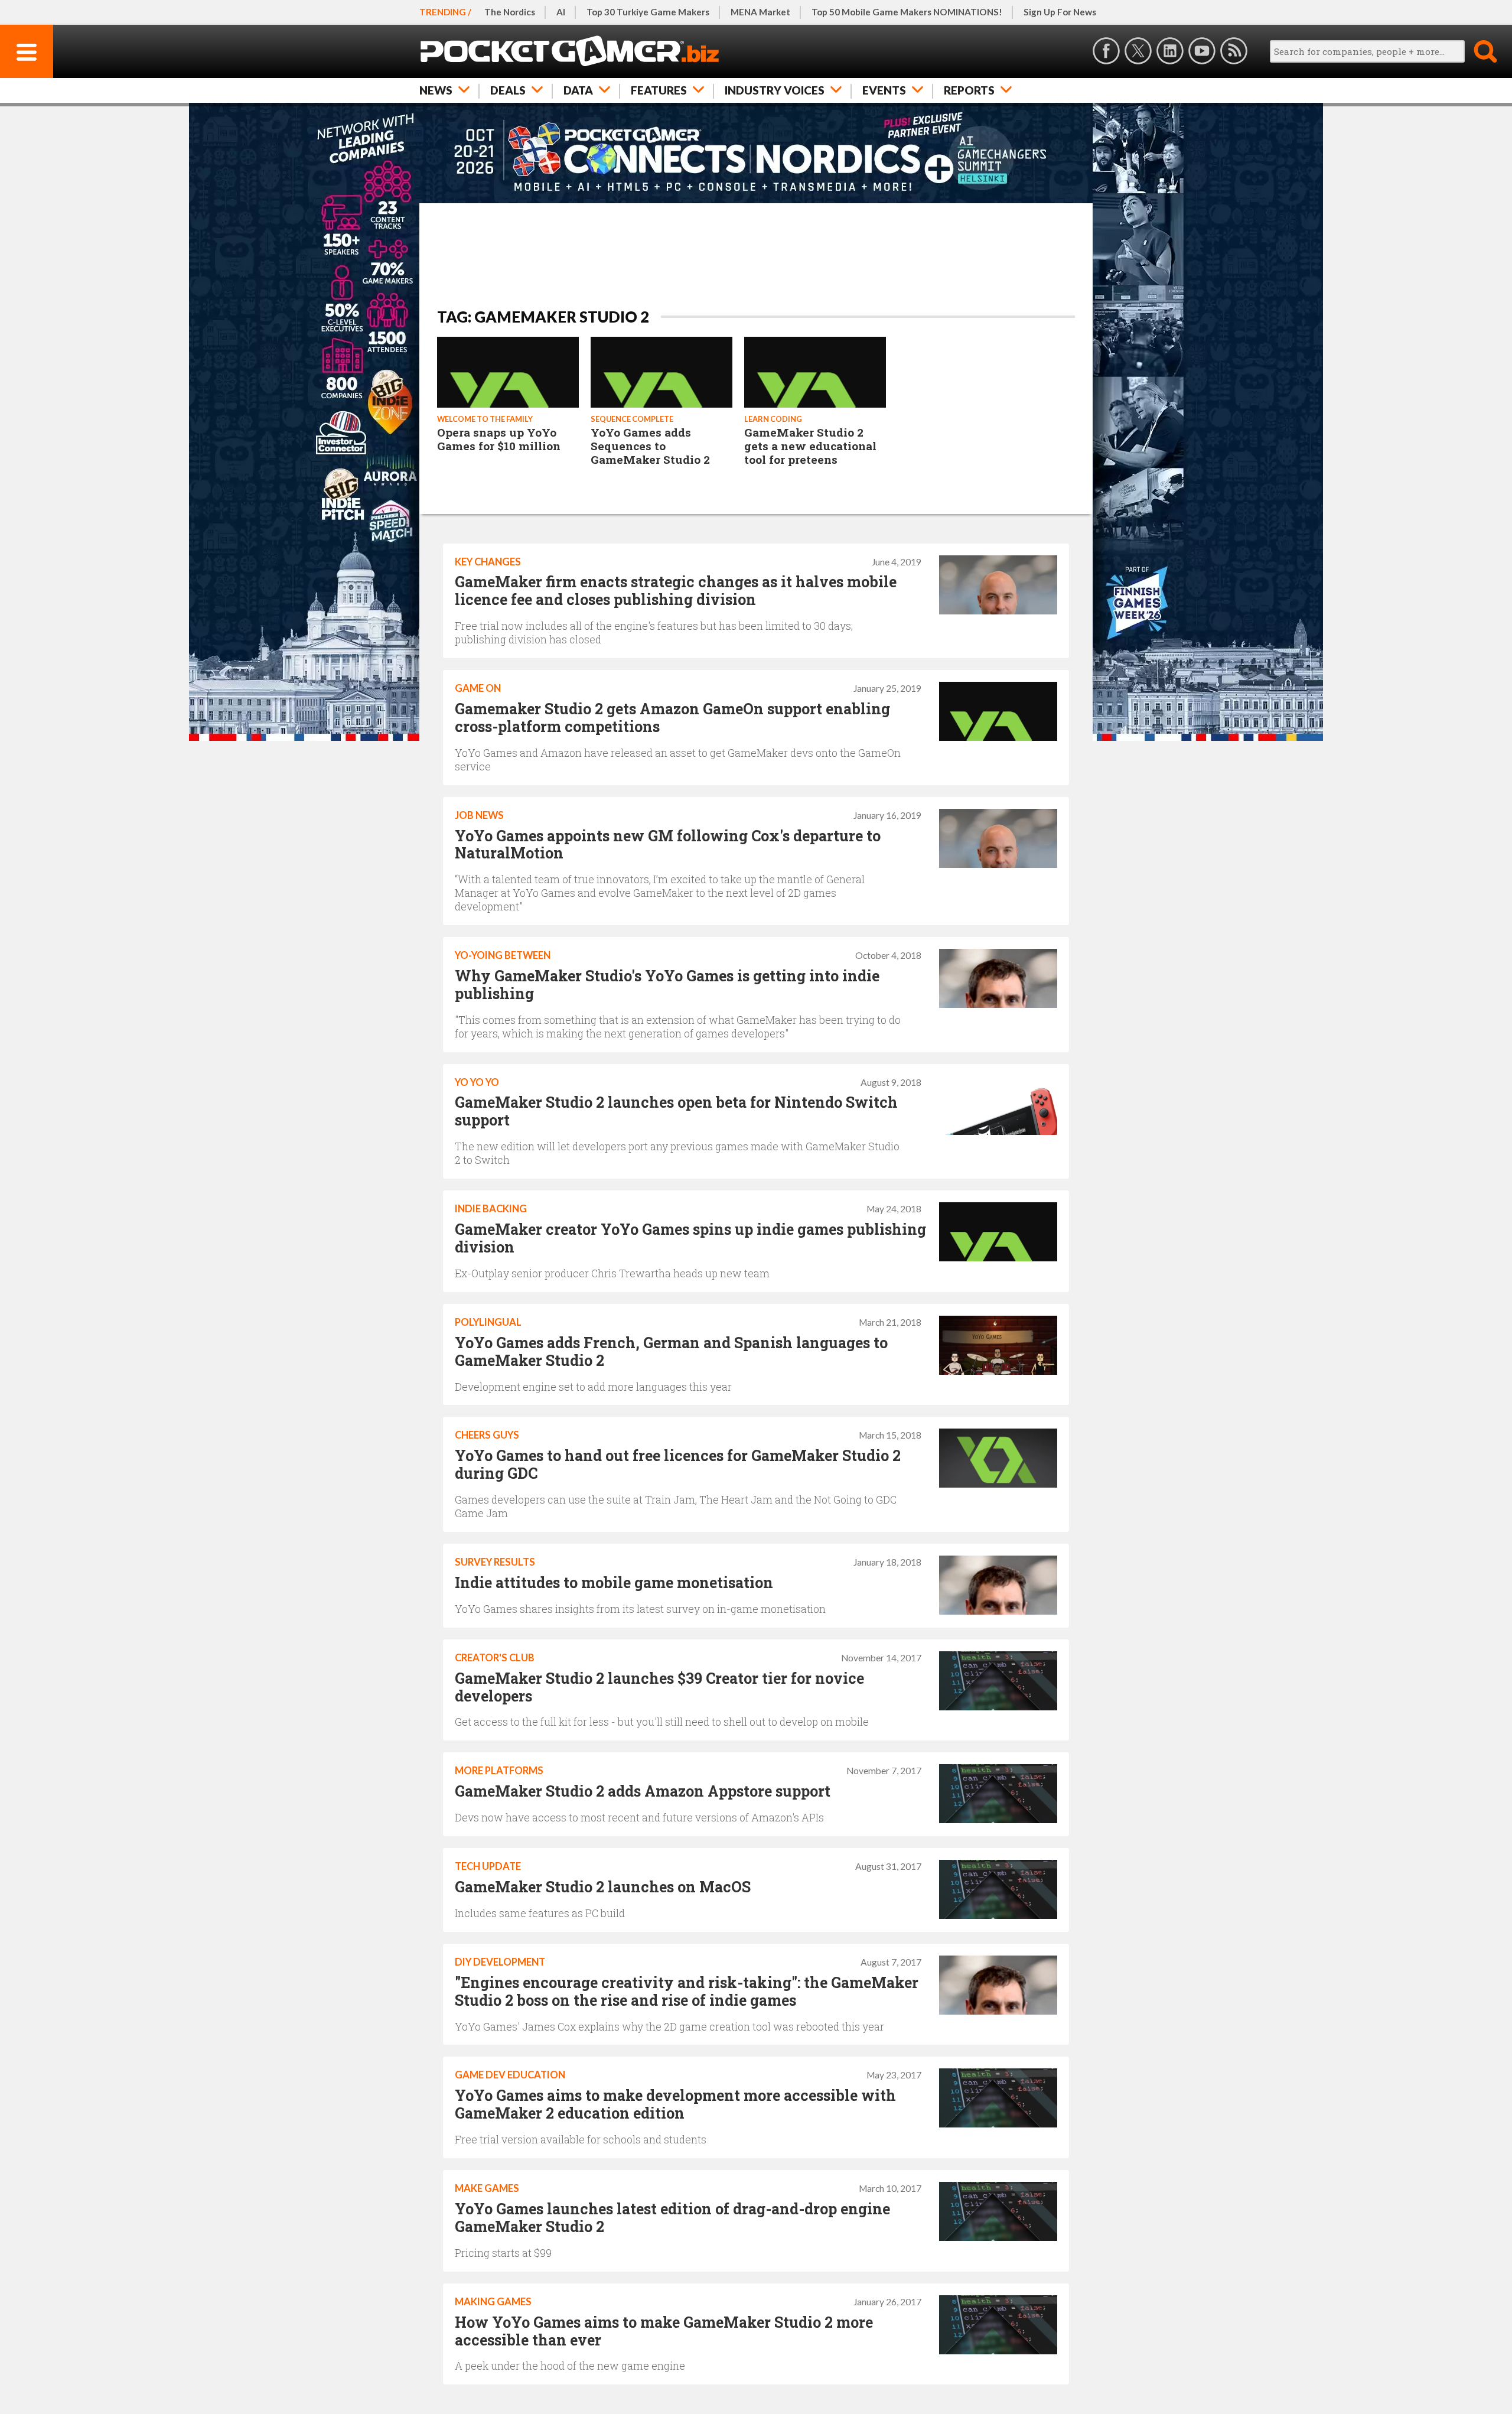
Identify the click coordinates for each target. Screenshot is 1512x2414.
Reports (969, 90)
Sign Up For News (1060, 12)
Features (659, 90)
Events (884, 90)
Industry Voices (775, 90)
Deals (508, 90)
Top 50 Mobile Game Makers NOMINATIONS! (907, 12)
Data (578, 90)
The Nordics (510, 12)
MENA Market (760, 12)
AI (561, 12)
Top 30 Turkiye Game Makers (648, 12)
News (436, 90)
